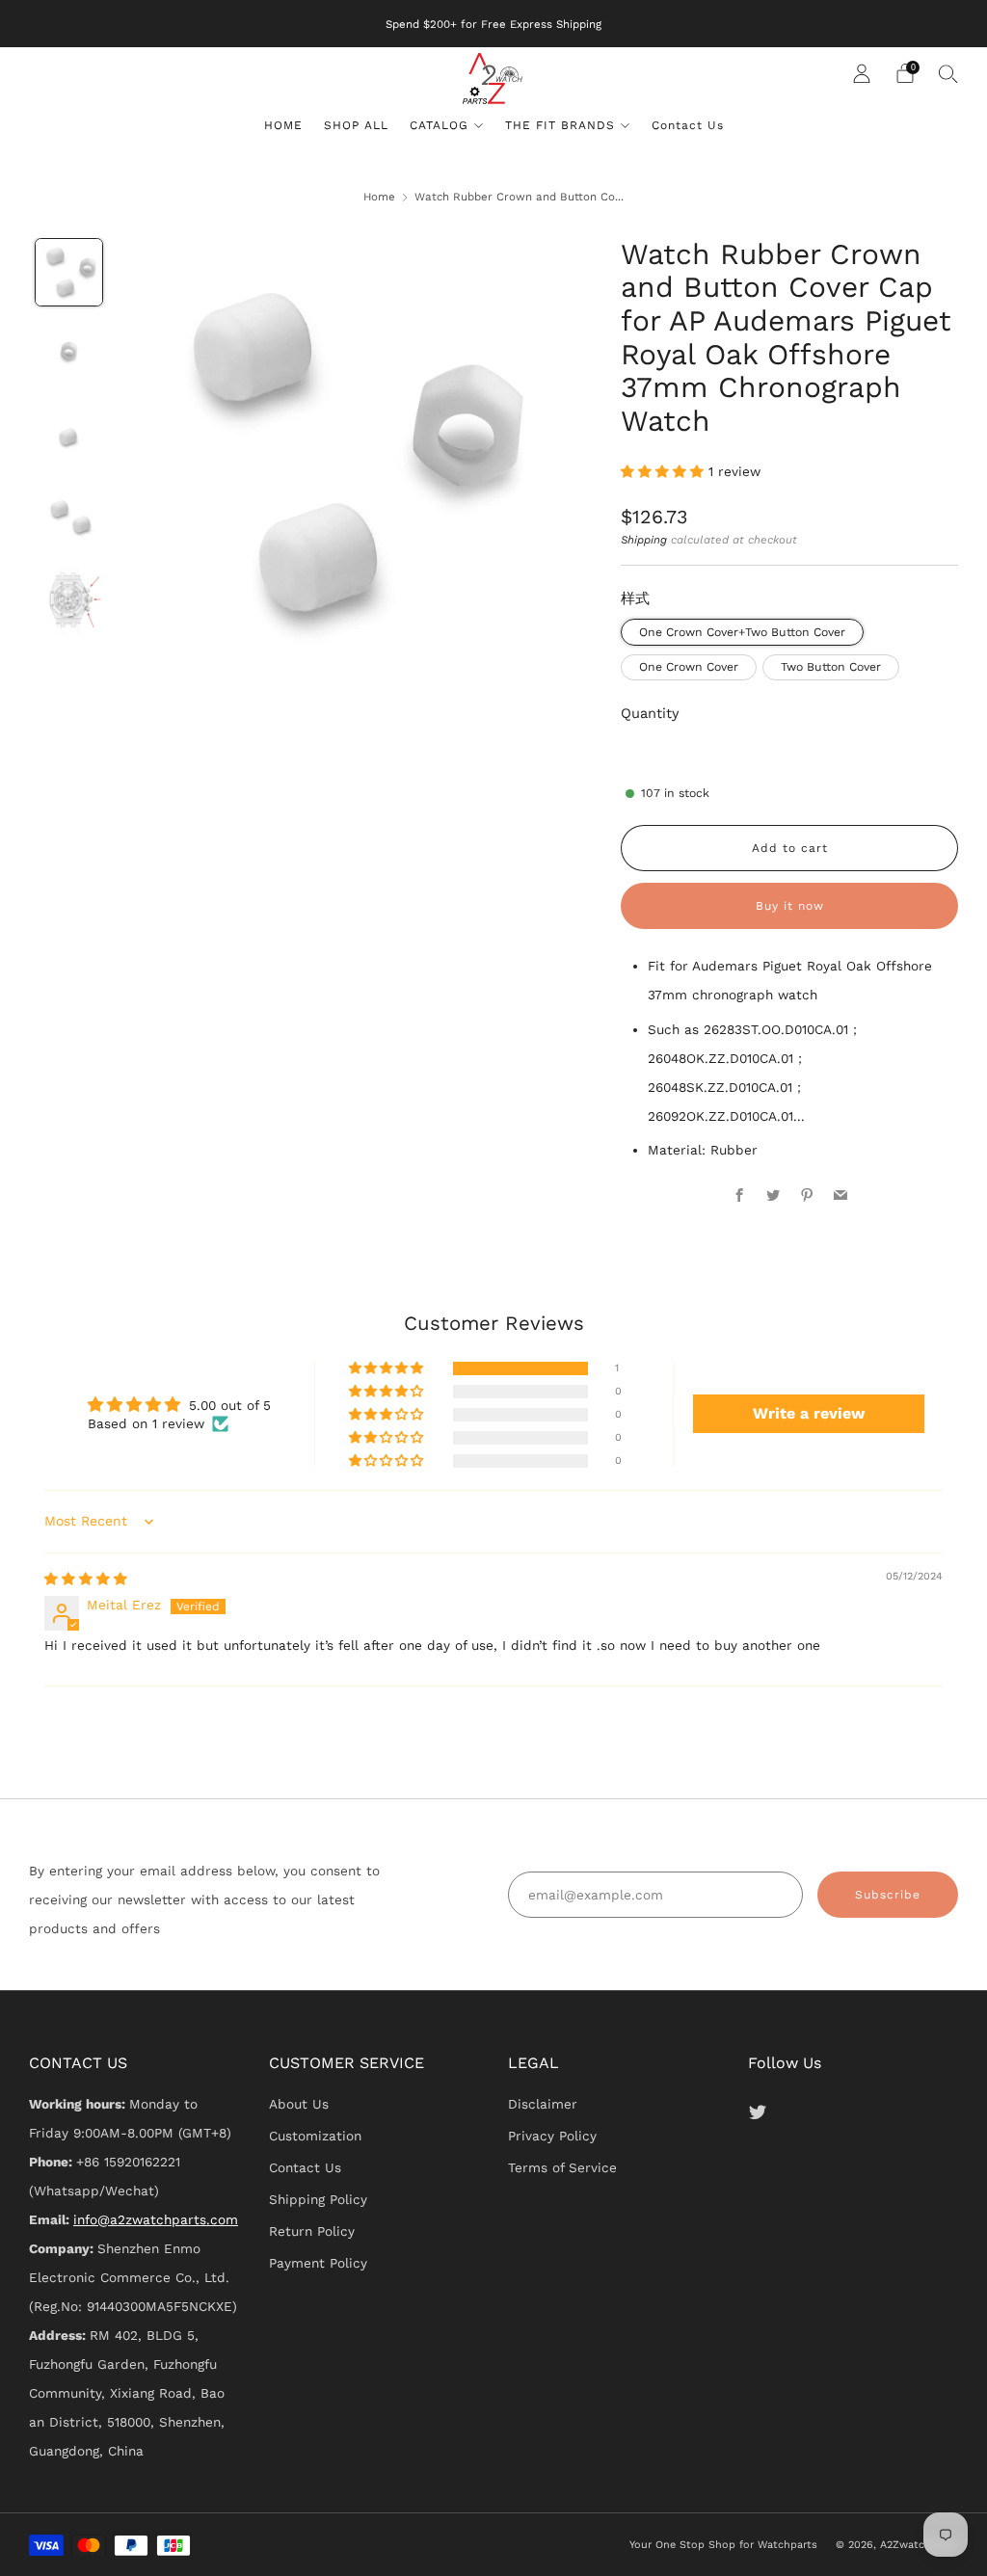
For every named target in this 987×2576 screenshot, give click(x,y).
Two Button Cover (831, 667)
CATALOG (439, 125)
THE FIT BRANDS (560, 125)
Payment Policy (318, 2263)
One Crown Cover (689, 667)
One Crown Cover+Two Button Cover (742, 632)
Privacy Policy (552, 2136)
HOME (283, 125)
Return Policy (312, 2231)
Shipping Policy (318, 2199)
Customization (315, 2136)
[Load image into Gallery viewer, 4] (69, 518)
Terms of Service (562, 2167)
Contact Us (688, 125)
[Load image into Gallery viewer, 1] (69, 273)
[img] (86, 1579)
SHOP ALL (356, 125)
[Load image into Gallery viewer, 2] (69, 355)
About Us (299, 2104)
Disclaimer (543, 2104)
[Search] (948, 73)
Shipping (644, 540)
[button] (665, 471)
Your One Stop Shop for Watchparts (723, 2545)
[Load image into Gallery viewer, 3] (69, 437)
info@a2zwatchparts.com (156, 2219)
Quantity (650, 713)
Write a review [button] (809, 1413)
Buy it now (790, 906)
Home (379, 197)
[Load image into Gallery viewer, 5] (69, 601)
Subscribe (888, 1895)
